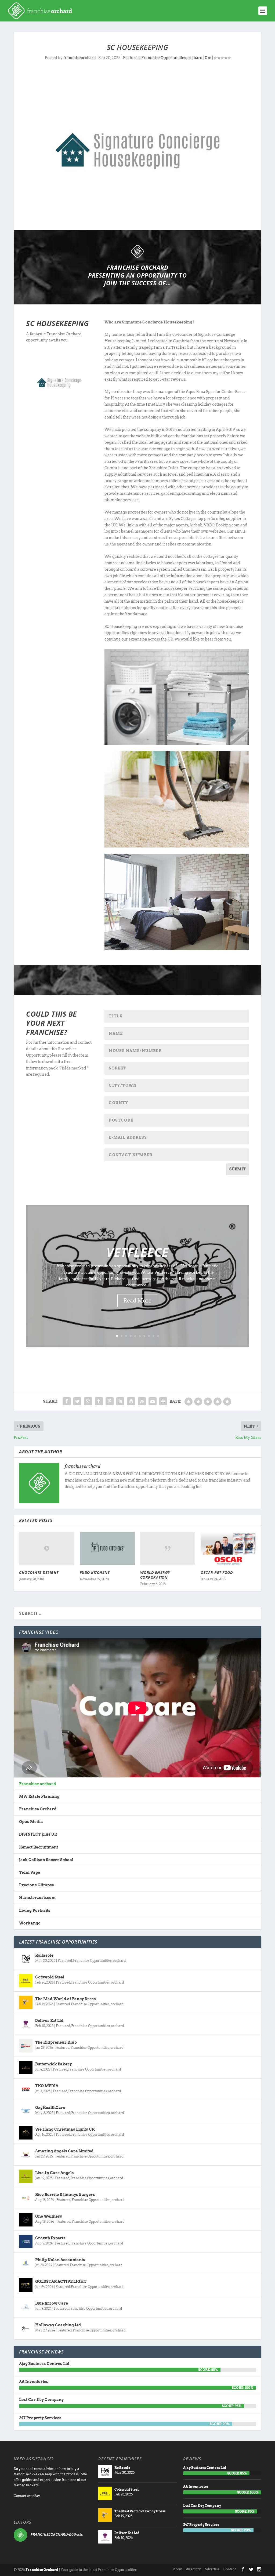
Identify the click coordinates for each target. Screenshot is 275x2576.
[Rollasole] (26, 1959)
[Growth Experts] (26, 2242)
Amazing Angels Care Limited (64, 2151)
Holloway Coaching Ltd (58, 2325)
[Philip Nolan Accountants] (26, 2263)
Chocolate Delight (39, 1572)
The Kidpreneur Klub (56, 2042)
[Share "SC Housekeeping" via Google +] (88, 1401)
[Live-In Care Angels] (26, 2176)
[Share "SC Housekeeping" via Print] (163, 1401)
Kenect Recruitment (39, 1847)
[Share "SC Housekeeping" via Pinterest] (110, 1401)
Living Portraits (35, 1911)
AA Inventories (34, 2382)
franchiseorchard (80, 58)
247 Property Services (40, 2418)
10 (158, 1336)
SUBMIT (238, 1169)
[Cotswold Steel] (26, 1981)
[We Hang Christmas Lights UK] (26, 2133)
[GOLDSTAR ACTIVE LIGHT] (26, 2285)
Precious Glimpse (37, 1885)
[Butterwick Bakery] (26, 2068)
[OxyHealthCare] (26, 2111)
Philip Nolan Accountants (60, 2260)
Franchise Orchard (38, 1809)
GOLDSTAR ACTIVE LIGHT (61, 2282)
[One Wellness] (26, 2220)
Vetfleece (137, 1252)
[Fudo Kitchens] (107, 1548)
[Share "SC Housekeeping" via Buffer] (131, 1401)
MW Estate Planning (39, 1796)
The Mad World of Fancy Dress (66, 1999)
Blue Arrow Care (52, 2303)
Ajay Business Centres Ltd (44, 2364)
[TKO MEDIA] (26, 2089)
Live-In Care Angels (55, 2173)
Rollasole (44, 1955)
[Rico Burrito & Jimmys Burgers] (26, 2198)
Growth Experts (50, 2238)
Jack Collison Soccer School (46, 1860)
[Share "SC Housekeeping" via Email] (153, 1401)
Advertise (212, 2569)
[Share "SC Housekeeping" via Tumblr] (99, 1401)
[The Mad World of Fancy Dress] (26, 2002)
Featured (131, 58)
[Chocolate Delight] (47, 1548)
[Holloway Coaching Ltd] (26, 2328)
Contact (230, 2569)
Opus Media (31, 1822)
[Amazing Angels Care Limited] (26, 2155)
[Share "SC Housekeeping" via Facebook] (67, 1401)
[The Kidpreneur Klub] (26, 2046)
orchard (195, 58)
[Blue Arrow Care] (26, 2307)
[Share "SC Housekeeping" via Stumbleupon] (142, 1401)
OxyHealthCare (50, 2108)
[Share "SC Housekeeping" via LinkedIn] (120, 1401)
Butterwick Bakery (53, 2064)
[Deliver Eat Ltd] (26, 2024)
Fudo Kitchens (95, 1572)
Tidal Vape (30, 1872)
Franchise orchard (38, 1784)
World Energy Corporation (155, 1575)
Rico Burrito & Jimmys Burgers (65, 2195)
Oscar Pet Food (217, 1572)
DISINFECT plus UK (38, 1834)
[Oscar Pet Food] (228, 1548)
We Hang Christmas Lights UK (65, 2129)
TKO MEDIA (47, 2086)
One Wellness (49, 2216)
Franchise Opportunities (164, 58)
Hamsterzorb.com (37, 1898)
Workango (30, 1923)
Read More (137, 1301)
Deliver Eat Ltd (49, 2021)
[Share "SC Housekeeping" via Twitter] (77, 1401)
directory (193, 2569)
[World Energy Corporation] (168, 1548)
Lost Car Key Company (41, 2400)
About (178, 2569)
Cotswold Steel (50, 1977)
